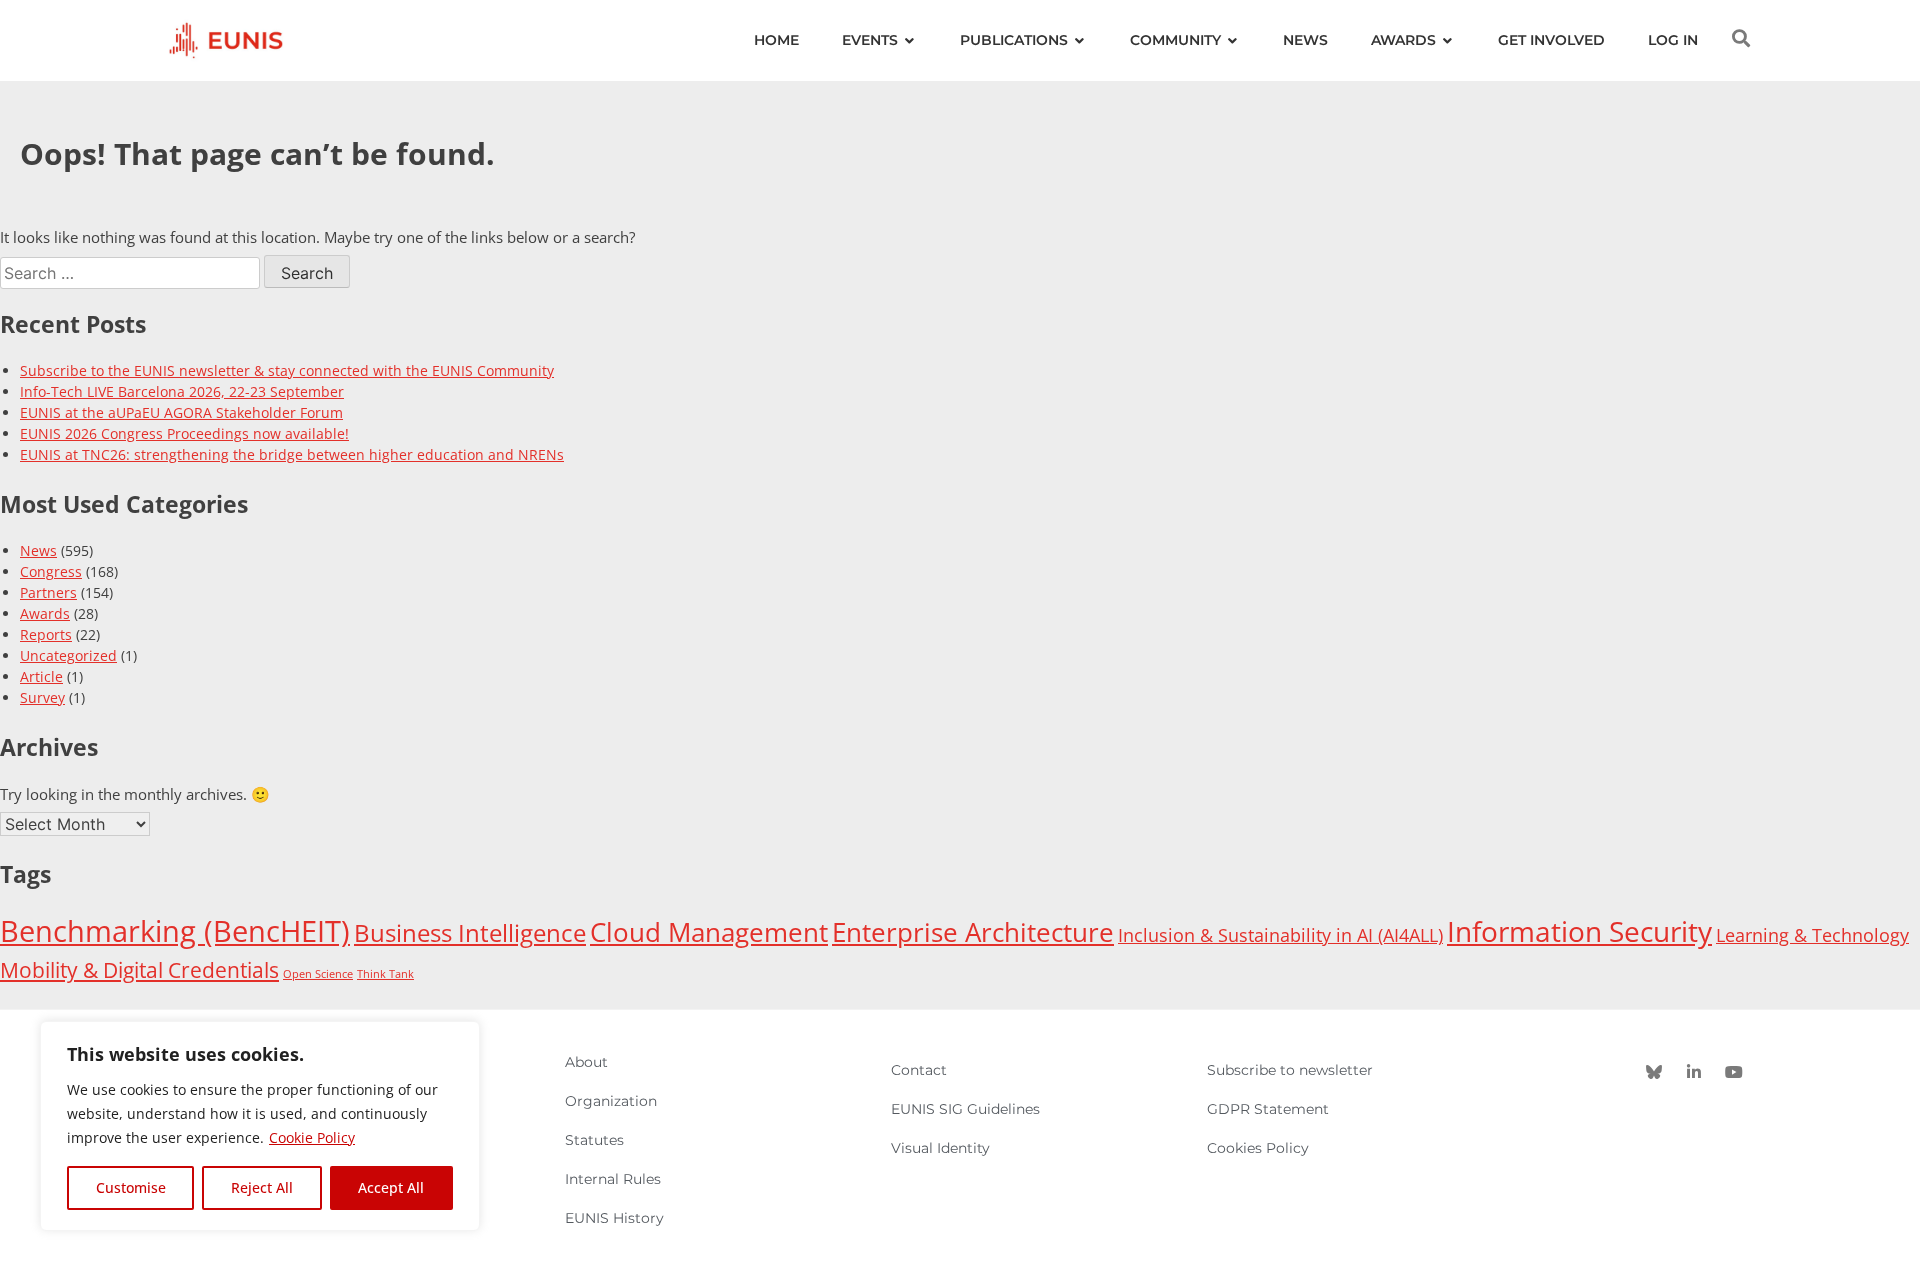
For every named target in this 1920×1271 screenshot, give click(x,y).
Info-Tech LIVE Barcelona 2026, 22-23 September (182, 391)
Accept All (391, 1187)
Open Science (318, 974)
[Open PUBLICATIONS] (1080, 40)
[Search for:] (132, 273)
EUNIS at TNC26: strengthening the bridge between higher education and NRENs (292, 454)
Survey (42, 697)
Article (41, 676)
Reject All (262, 1187)
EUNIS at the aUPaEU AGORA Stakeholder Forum (181, 412)
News (38, 550)
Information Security (1579, 931)
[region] (260, 1126)
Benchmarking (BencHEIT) (175, 931)
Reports (46, 634)
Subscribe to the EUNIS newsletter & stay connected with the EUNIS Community (287, 370)
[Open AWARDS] (1448, 40)
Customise (131, 1187)
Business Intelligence (470, 933)
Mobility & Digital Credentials (139, 969)
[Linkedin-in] (1694, 1072)
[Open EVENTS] (910, 40)
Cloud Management (709, 932)
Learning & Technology (1812, 935)
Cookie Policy (312, 1137)
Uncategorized (68, 655)
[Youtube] (1734, 1072)
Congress (51, 571)
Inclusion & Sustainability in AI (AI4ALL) (1280, 935)
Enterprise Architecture (973, 932)
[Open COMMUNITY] (1233, 40)
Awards (45, 613)
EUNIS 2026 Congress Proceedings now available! (184, 433)
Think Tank (385, 974)
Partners (48, 592)
